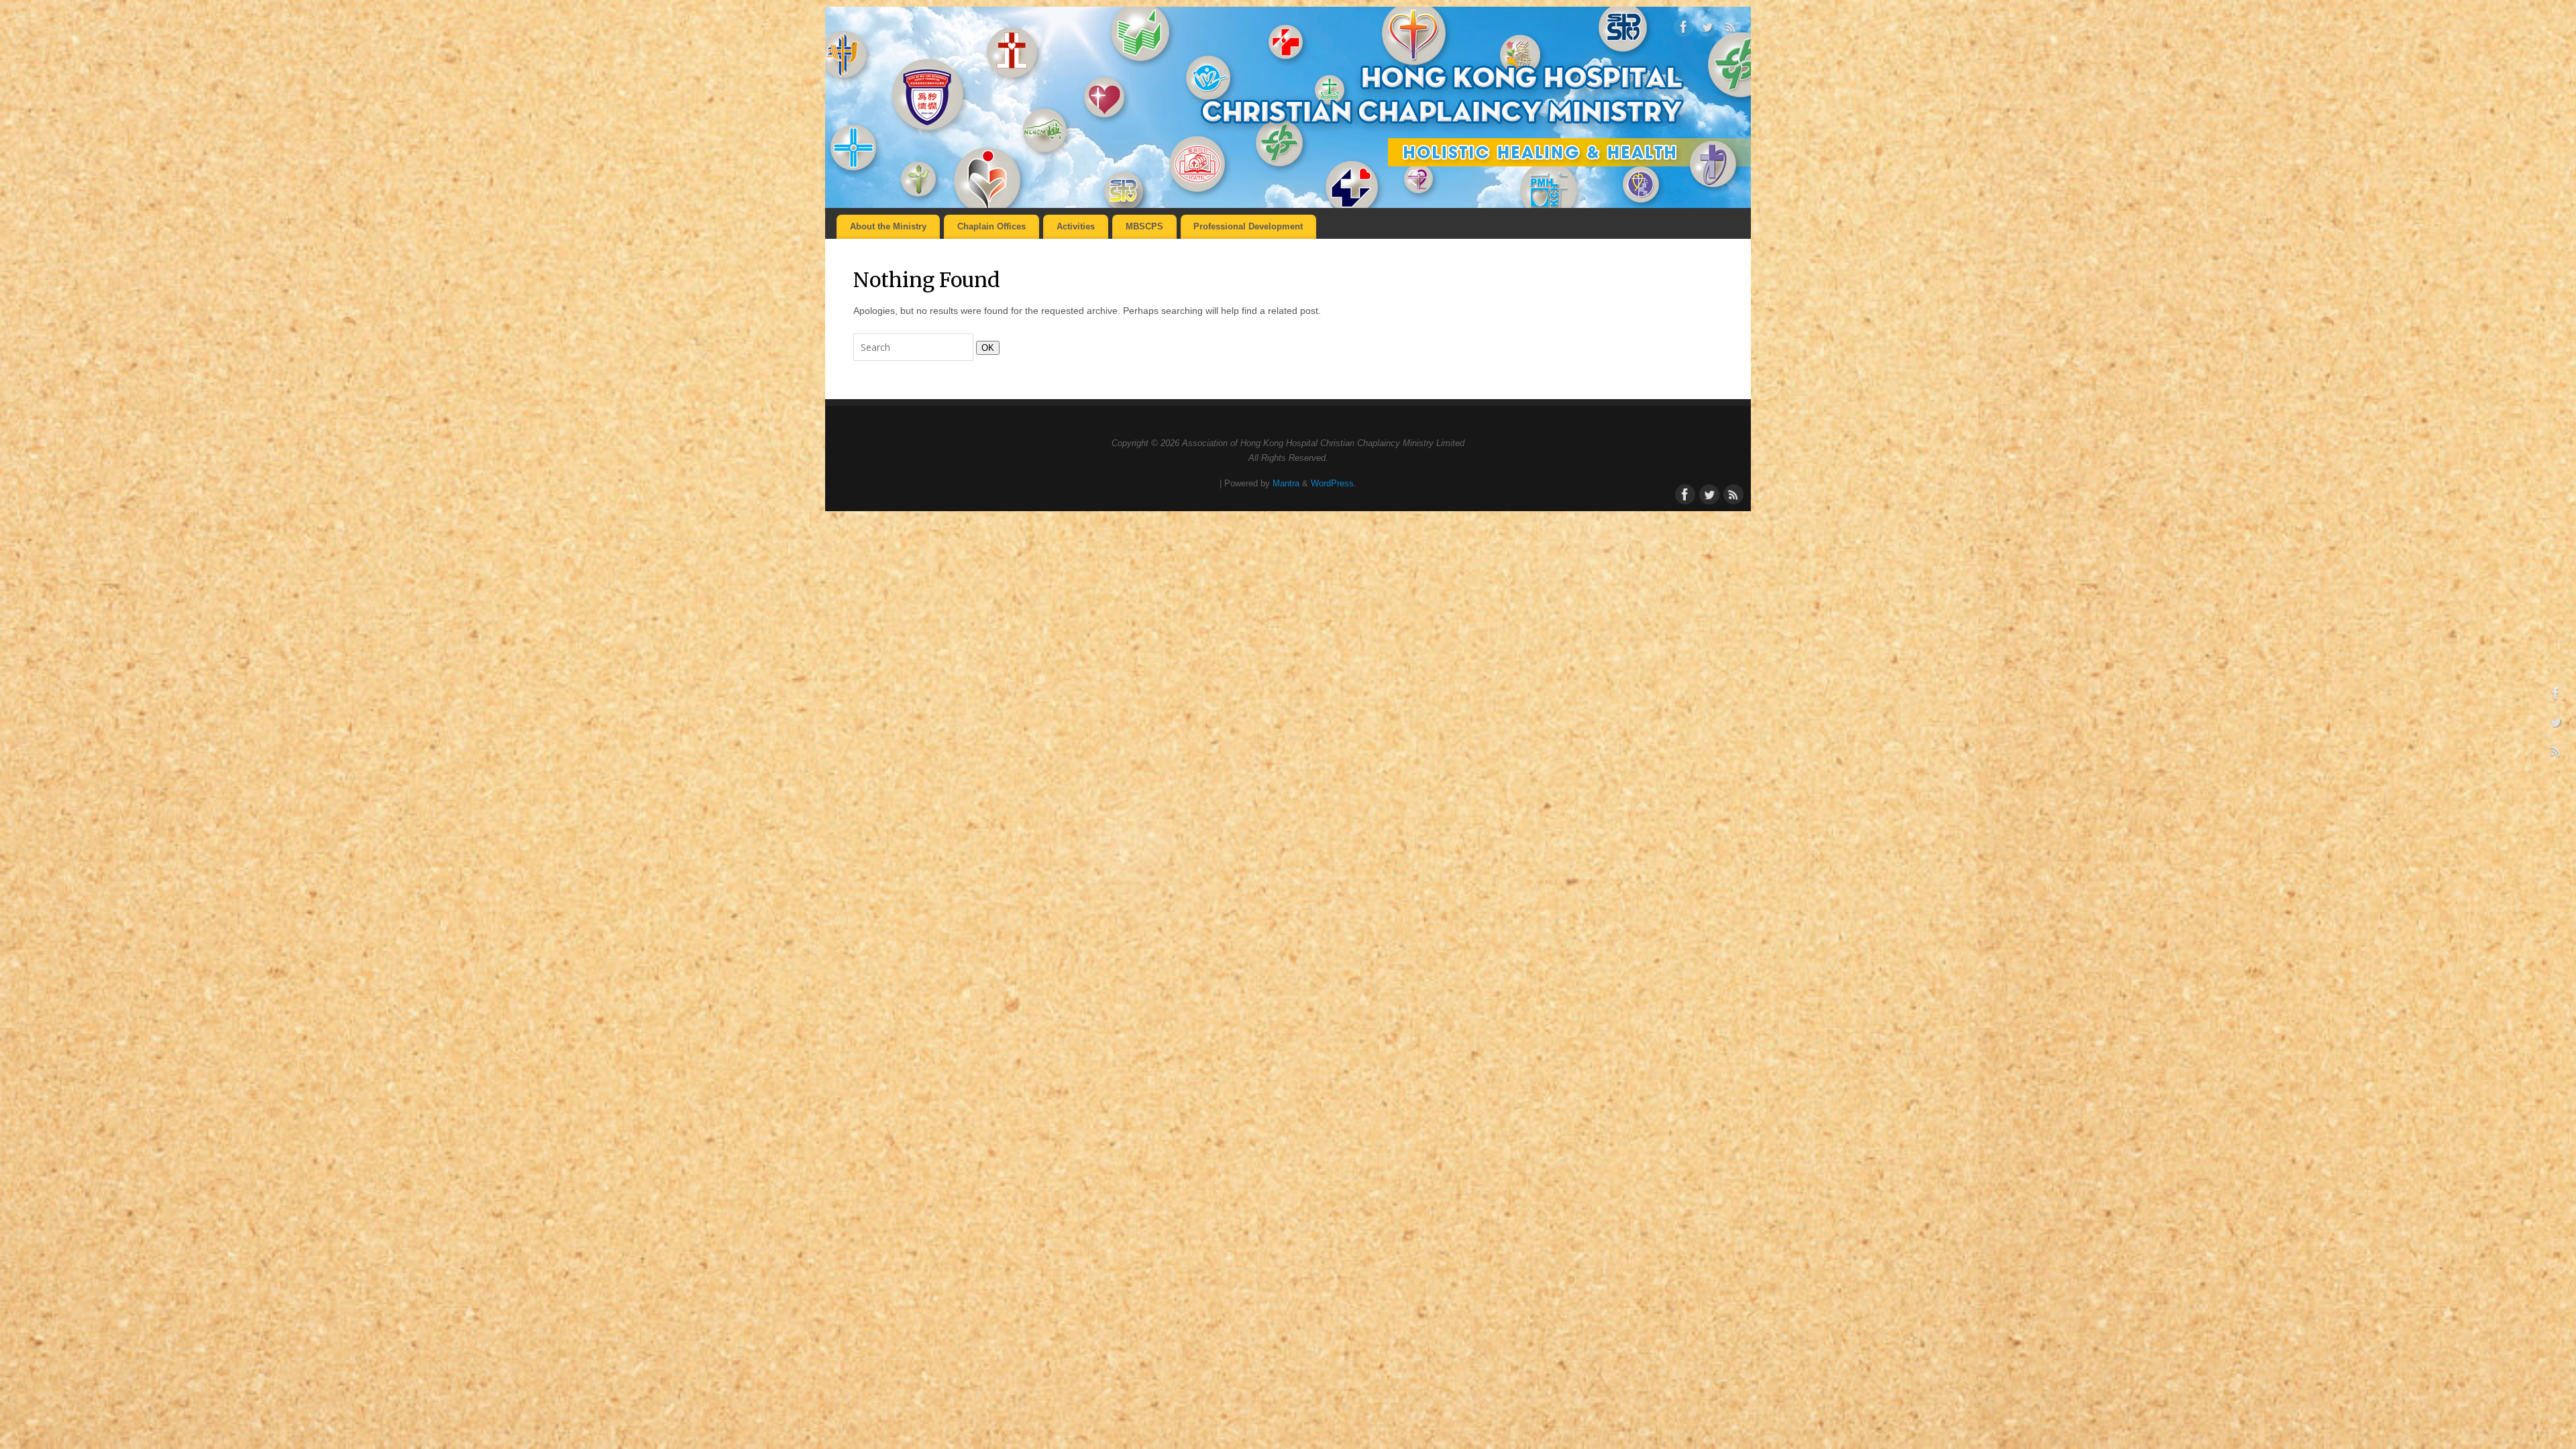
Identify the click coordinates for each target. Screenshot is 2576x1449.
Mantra (1286, 484)
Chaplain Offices (991, 226)
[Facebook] (1684, 30)
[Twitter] (1707, 30)
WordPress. (1334, 484)
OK (985, 348)
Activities (1076, 226)
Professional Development (1248, 226)
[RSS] (1731, 30)
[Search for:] (915, 347)
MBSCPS (1144, 226)
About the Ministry (888, 226)
